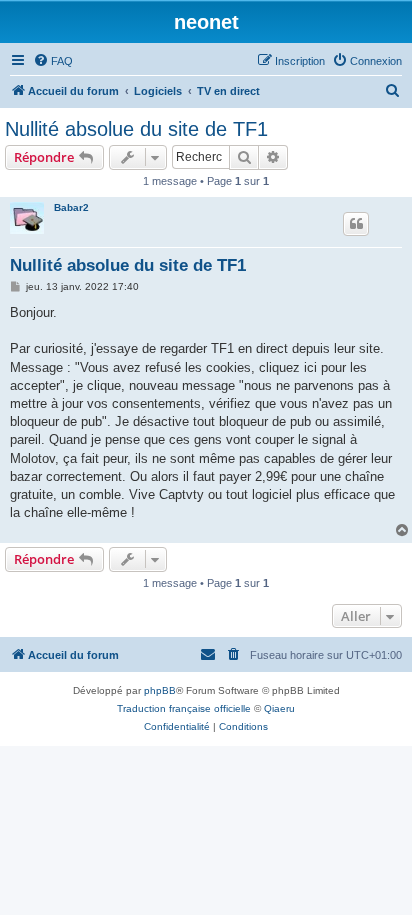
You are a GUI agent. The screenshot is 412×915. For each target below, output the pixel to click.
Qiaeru (279, 708)
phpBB (160, 690)
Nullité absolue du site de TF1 (136, 129)
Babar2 (71, 207)
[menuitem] (53, 61)
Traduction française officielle (184, 708)
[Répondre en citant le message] (356, 224)
